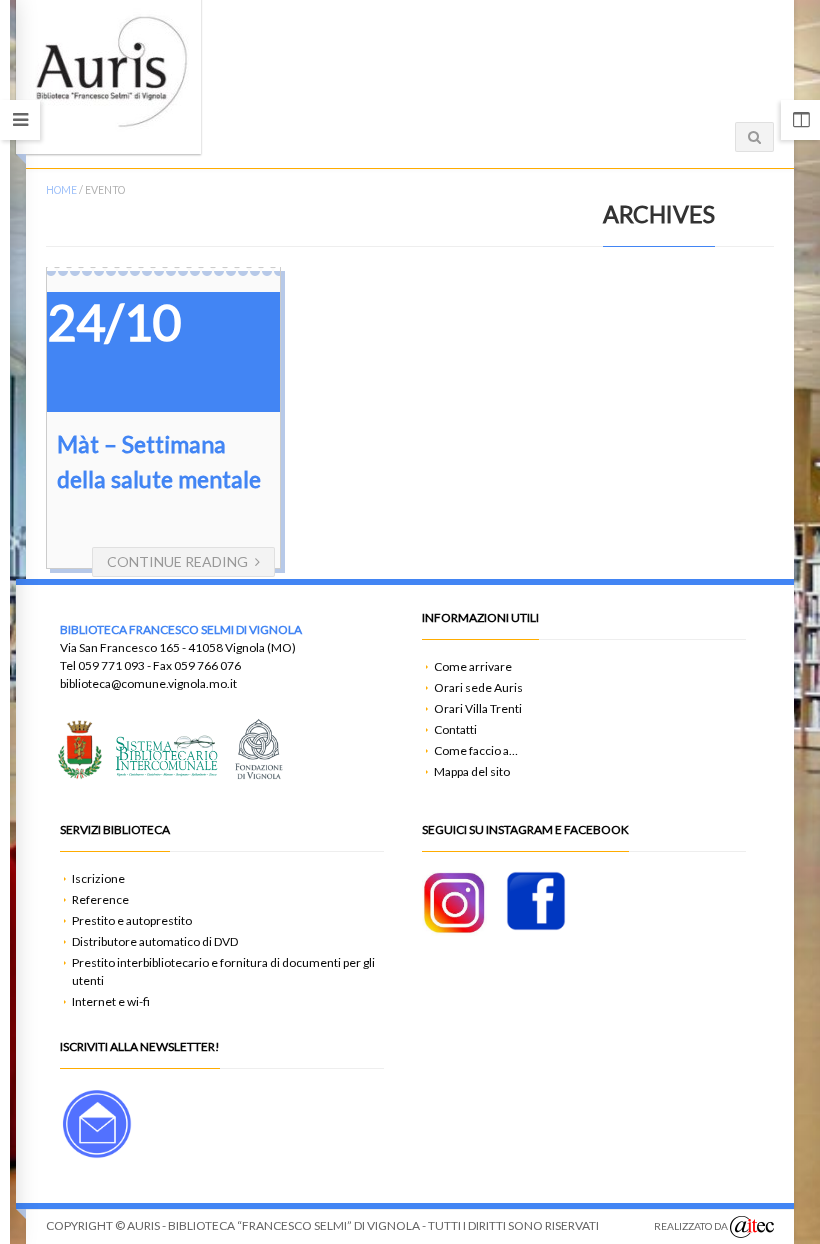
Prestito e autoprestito (132, 920)
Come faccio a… (476, 750)
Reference (100, 899)
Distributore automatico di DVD (155, 941)
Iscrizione (98, 878)
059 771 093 (111, 665)
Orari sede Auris (478, 687)
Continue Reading (177, 561)
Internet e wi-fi (111, 1001)
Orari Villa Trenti (478, 708)
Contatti (455, 729)
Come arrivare (473, 666)
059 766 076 (207, 665)
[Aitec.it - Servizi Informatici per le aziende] (752, 1227)
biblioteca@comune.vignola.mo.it (148, 683)
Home (61, 190)
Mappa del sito (472, 771)
